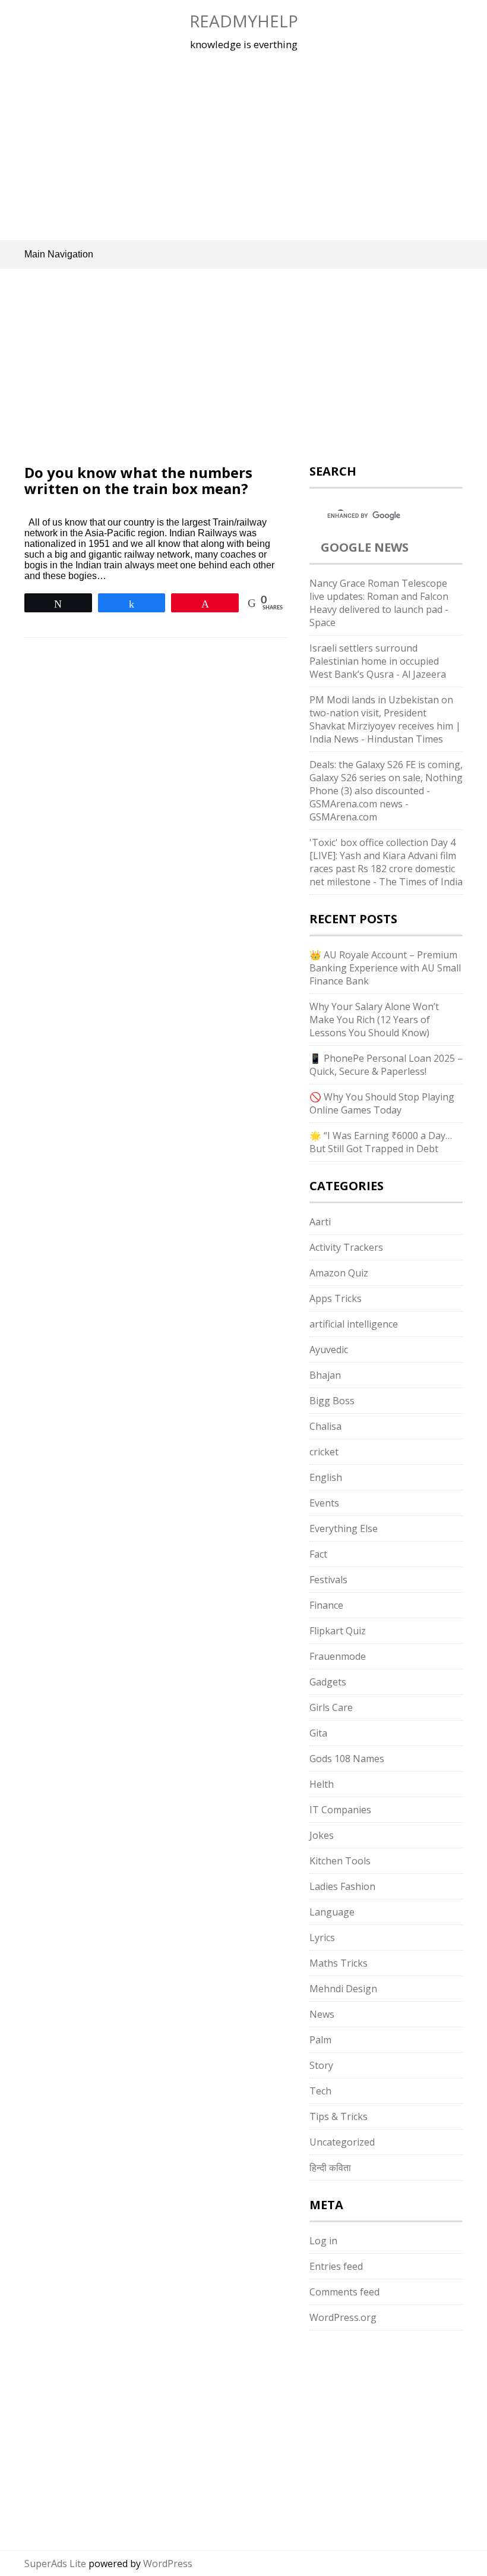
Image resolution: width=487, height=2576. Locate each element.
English (326, 1477)
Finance (326, 1605)
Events (324, 1503)
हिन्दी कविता (330, 2168)
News (322, 2014)
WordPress (168, 2564)
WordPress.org (343, 2317)
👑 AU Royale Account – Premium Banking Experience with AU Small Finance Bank (385, 968)
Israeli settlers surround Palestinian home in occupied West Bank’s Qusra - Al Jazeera (378, 661)
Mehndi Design (343, 1989)
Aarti (320, 1222)
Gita (318, 1733)
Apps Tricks (336, 1298)
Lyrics (322, 1937)
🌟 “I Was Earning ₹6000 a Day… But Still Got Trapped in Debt (381, 1142)
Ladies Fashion (342, 1886)
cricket (324, 1452)
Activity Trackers (346, 1247)
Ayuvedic (329, 1350)
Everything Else (344, 1528)
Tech (320, 2091)
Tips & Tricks (339, 2116)
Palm (320, 2040)
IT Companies (340, 1810)
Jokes (322, 1835)
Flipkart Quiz (338, 1631)
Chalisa (325, 1426)
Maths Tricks (339, 1963)
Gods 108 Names (347, 1759)
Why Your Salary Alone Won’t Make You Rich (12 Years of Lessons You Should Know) (374, 1020)
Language (332, 1912)
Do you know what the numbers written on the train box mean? (138, 480)
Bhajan (325, 1375)
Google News (365, 547)
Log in (323, 2241)
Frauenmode (338, 1656)
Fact (318, 1554)
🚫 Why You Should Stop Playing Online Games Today (382, 1103)
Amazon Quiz (339, 1273)
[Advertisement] (243, 145)
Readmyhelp (244, 21)
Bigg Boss (332, 1401)
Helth (322, 1784)
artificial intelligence (354, 1324)
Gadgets (328, 1682)
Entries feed (336, 2266)
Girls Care (331, 1707)
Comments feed (344, 2292)
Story (321, 2065)
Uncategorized (342, 2142)
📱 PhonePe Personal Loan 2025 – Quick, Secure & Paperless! (386, 1065)
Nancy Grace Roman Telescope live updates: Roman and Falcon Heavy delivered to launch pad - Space (379, 603)
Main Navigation (59, 254)
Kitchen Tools (340, 1861)
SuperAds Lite (55, 2564)
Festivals (328, 1580)
